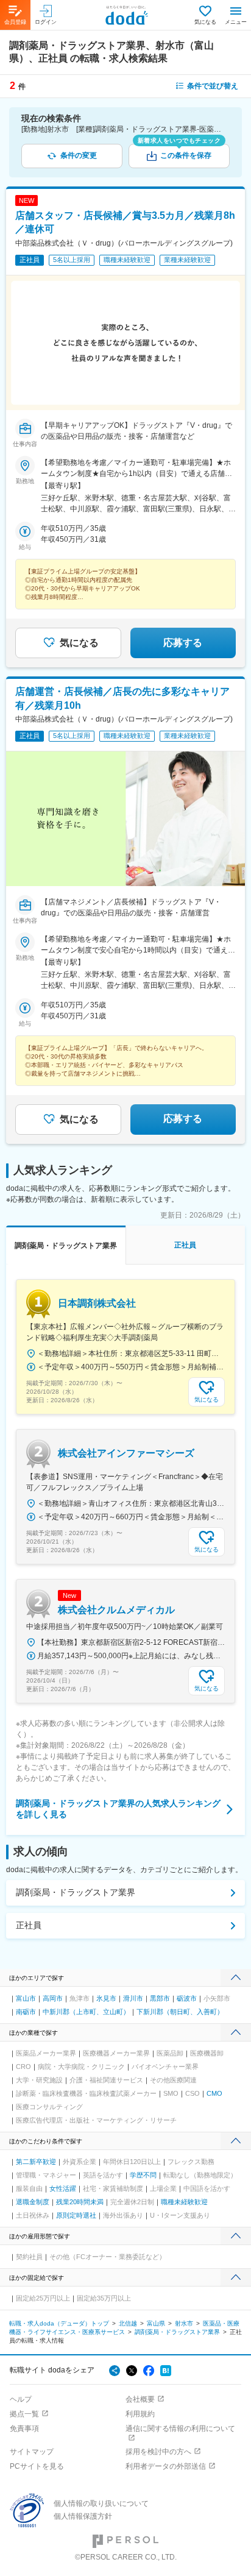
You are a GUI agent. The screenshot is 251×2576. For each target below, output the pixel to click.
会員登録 (15, 22)
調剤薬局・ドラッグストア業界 (76, 1892)
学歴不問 (143, 2175)
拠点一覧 (24, 2414)
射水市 (184, 2323)
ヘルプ (21, 2399)
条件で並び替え (213, 86)
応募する (183, 643)
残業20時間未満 (80, 2202)
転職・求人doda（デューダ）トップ (59, 2323)
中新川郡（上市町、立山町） (86, 2012)
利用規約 (140, 2414)
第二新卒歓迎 (36, 2162)
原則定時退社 (76, 2215)
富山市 (26, 1998)
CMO (214, 2093)
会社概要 (140, 2399)
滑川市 (133, 1998)
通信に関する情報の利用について (180, 2429)
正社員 (29, 1925)
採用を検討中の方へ (158, 2452)
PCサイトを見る (37, 2466)
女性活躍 (63, 2188)
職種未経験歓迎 (184, 2202)
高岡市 (53, 1998)
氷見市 (106, 1998)
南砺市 (26, 2012)
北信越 (128, 2323)
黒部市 (160, 1998)
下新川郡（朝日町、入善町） (180, 2012)
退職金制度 (33, 2202)
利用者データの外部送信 (166, 2466)
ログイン (46, 22)
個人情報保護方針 (83, 2516)
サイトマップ (32, 2452)
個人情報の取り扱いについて (101, 2503)
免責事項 (24, 2429)
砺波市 (187, 1998)
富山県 (156, 2323)
